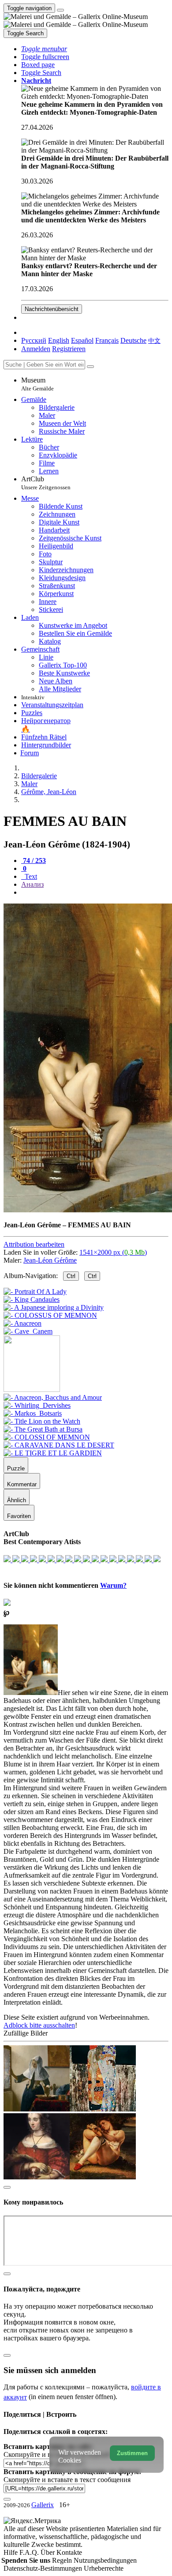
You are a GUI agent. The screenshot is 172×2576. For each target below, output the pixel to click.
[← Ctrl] (28, 1331)
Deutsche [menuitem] (133, 340)
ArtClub (46, 483)
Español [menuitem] (82, 340)
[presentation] (95, 892)
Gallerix (43, 2505)
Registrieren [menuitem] (69, 349)
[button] (44, 49)
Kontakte (69, 2552)
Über (49, 2552)
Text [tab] (30, 876)
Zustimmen (132, 2453)
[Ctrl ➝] (53, 1397)
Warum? (113, 1585)
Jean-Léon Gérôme (50, 1260)
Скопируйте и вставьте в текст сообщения (67, 2480)
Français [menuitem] (107, 340)
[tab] (34, 861)
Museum (37, 384)
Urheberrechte (104, 2568)
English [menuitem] (59, 340)
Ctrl (71, 1276)
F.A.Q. (30, 2552)
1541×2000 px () (113, 1252)
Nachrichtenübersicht (52, 309)
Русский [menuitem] (34, 340)
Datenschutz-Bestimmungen (44, 2568)
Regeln (63, 2560)
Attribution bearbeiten (34, 1244)
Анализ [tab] (32, 884)
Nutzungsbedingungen (105, 2560)
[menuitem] (154, 340)
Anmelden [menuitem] (36, 349)
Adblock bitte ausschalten (39, 2025)
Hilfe (11, 2552)
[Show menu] (60, 10)
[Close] (90, 367)
